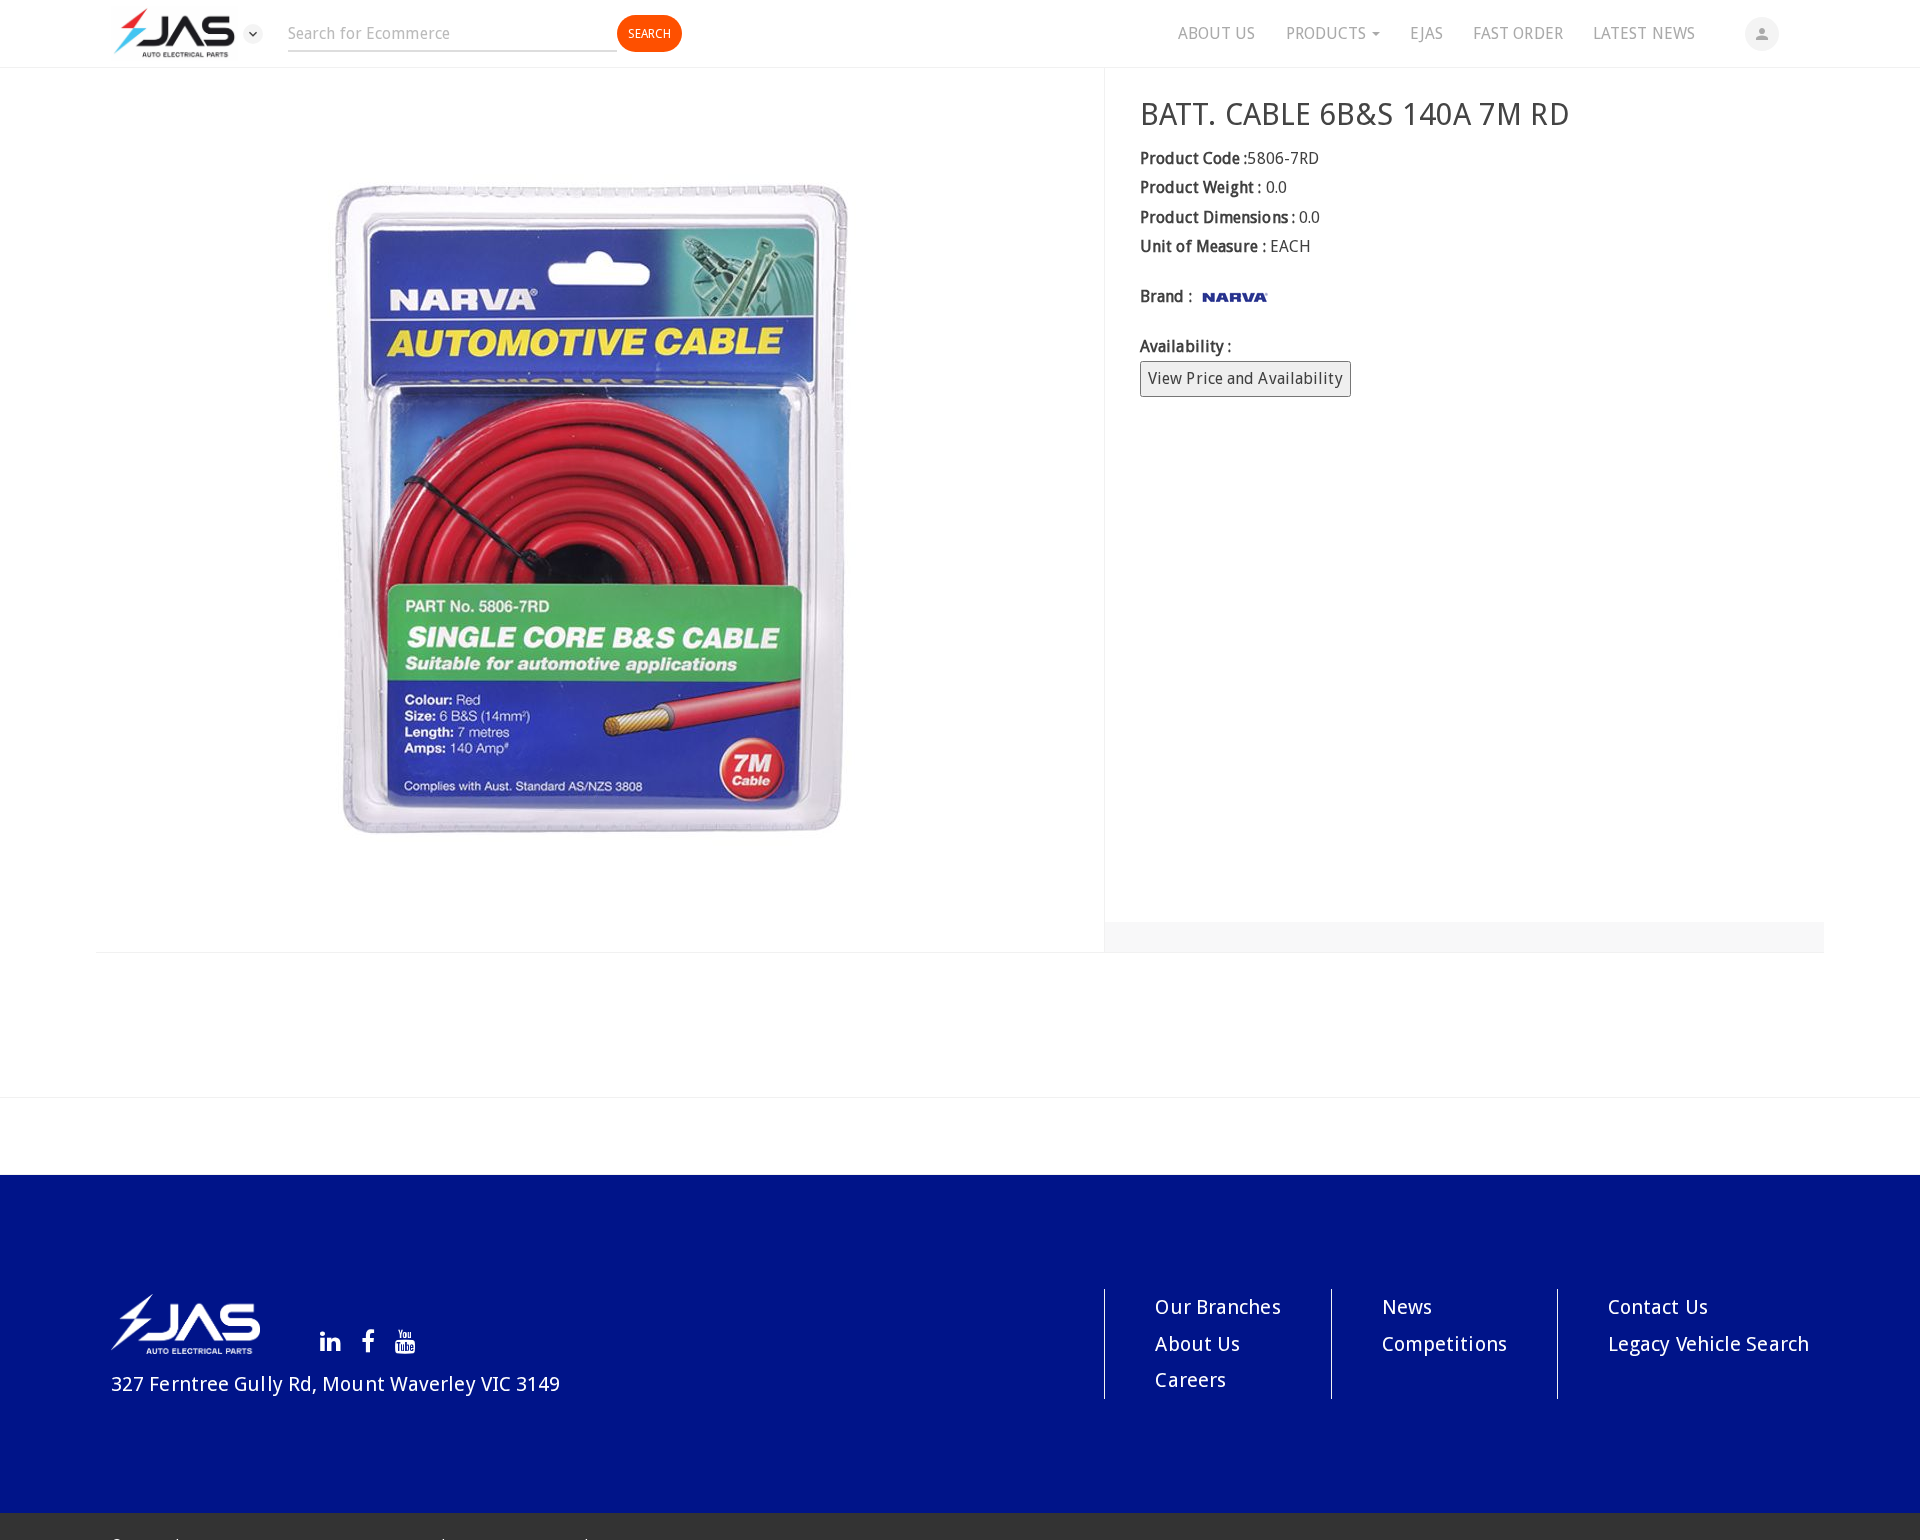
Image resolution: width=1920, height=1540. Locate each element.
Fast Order (1518, 33)
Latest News (1644, 33)
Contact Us (1658, 1307)
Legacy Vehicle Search (1708, 1344)
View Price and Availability (1245, 378)
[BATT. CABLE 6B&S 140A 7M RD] (600, 510)
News (1407, 1307)
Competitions (1444, 1344)
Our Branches (1217, 1307)
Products (1328, 33)
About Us (1217, 33)
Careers (1190, 1380)
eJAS (1426, 33)
